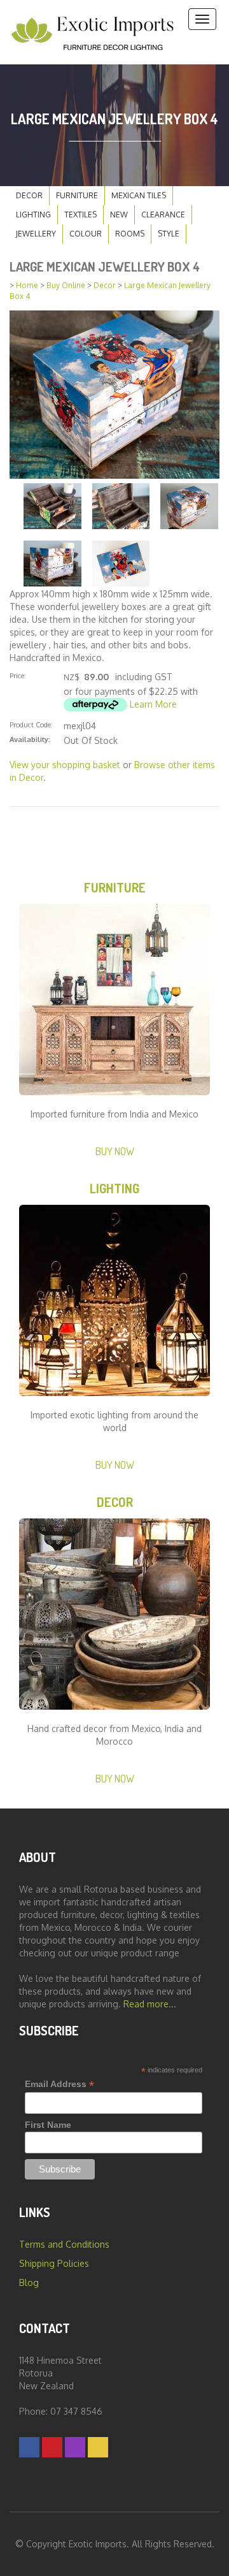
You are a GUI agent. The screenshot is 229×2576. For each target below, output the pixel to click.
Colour (86, 234)
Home (27, 285)
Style (169, 234)
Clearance (163, 215)
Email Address (59, 2084)
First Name (48, 2125)
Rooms (130, 234)
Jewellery (36, 234)
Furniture (77, 195)
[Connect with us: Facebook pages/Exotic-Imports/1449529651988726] (29, 2447)
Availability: (30, 739)
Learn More (153, 704)
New (119, 215)
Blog (29, 2282)
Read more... (150, 2004)
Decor (29, 195)
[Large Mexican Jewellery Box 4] (114, 394)
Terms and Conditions (64, 2244)
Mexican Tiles (139, 195)
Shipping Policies (54, 2263)
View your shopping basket (65, 765)
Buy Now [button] (115, 1151)
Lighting (33, 215)
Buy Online (66, 285)
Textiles (80, 215)
